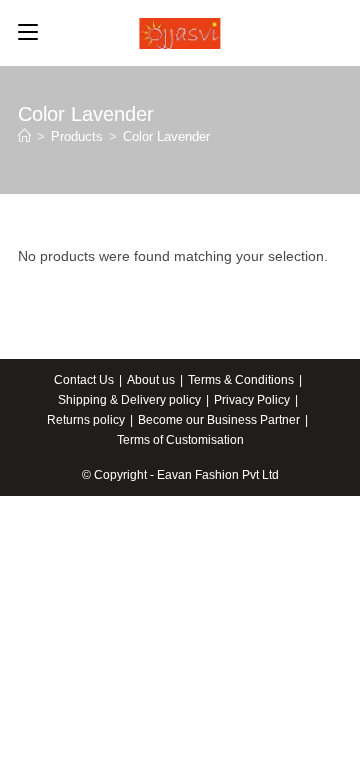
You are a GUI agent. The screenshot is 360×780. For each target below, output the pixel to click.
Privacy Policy (252, 400)
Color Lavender (166, 136)
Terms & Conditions (241, 380)
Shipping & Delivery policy (129, 400)
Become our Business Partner (219, 420)
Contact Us (84, 380)
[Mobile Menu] (28, 33)
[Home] (24, 136)
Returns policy (86, 420)
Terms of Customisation (180, 440)
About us (151, 380)
